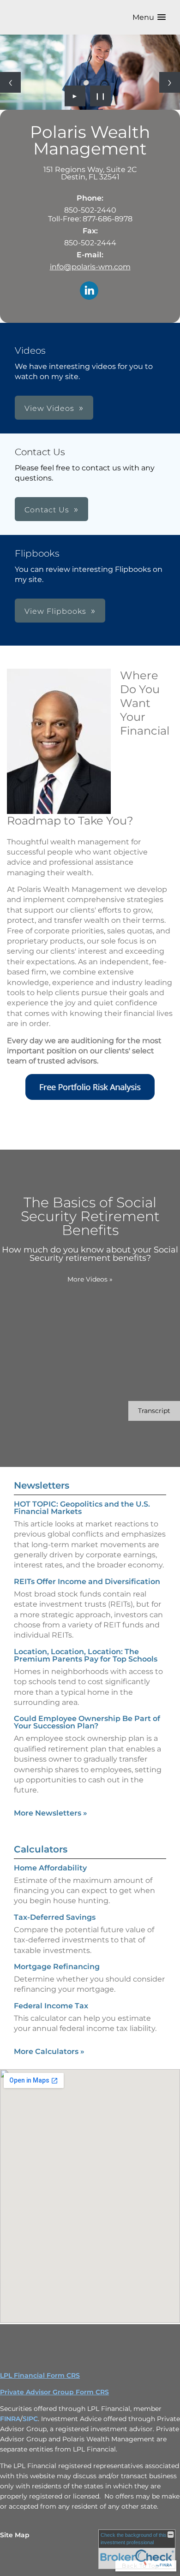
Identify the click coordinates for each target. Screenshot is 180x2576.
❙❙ (101, 96)
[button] (149, 17)
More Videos (90, 1279)
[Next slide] (170, 82)
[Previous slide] (10, 82)
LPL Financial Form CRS (40, 2375)
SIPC (30, 2419)
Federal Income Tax (51, 2006)
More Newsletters (51, 1813)
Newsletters (42, 1485)
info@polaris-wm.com (90, 267)
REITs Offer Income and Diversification (87, 1582)
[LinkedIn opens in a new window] (89, 291)
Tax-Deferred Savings (55, 1917)
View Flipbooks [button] (55, 611)
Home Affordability (50, 1868)
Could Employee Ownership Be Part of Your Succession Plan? (87, 1722)
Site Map (15, 2535)
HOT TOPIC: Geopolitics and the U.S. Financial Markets (82, 1508)
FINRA (10, 2419)
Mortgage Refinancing (57, 1967)
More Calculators (49, 2051)
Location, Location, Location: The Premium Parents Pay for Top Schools (86, 1655)
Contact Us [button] (47, 510)
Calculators (41, 1849)
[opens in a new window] (90, 1098)
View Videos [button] (49, 408)
